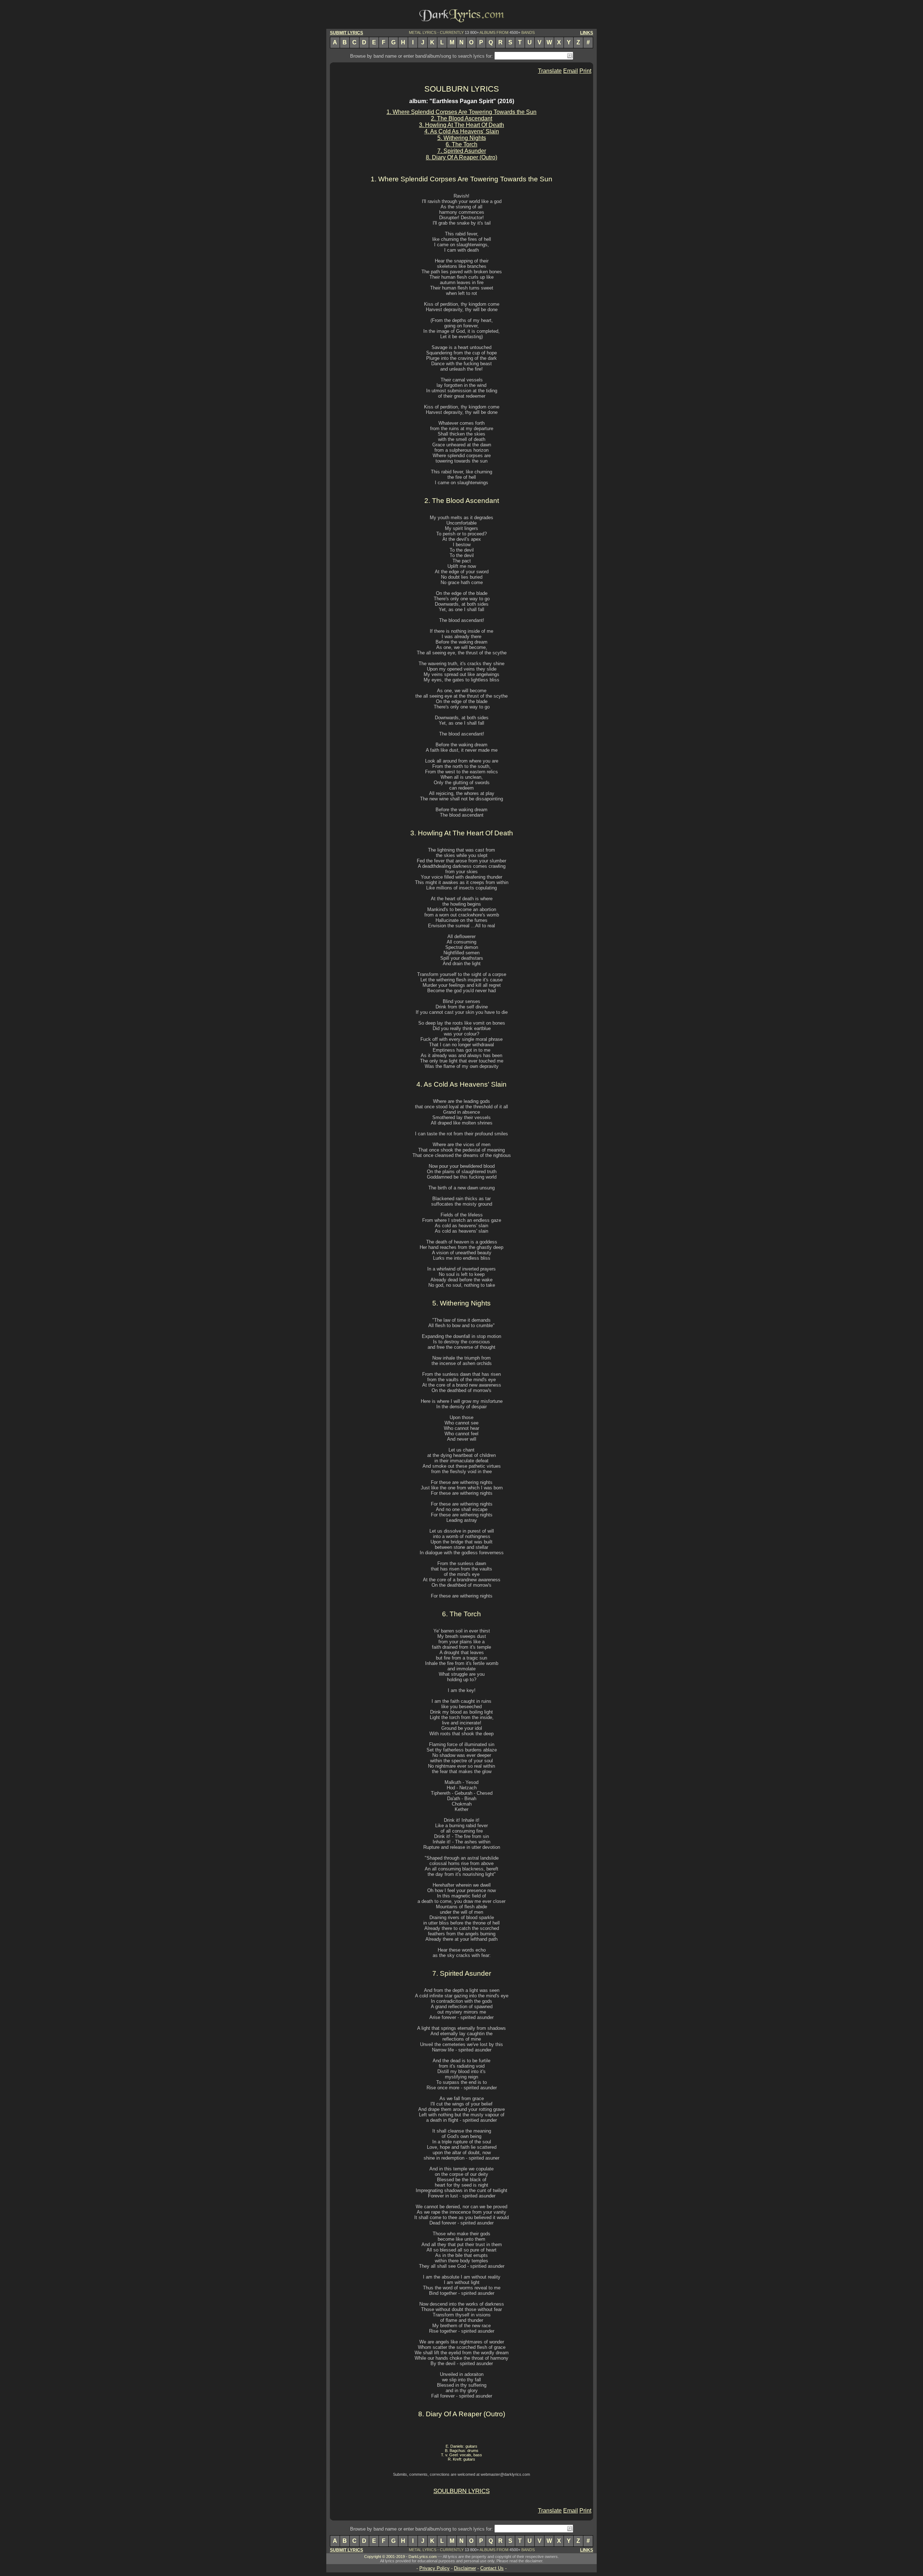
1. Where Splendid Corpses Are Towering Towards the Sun (461, 112)
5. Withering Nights (462, 138)
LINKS (587, 33)
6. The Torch (461, 144)
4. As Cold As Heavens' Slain (462, 131)
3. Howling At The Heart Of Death (461, 125)
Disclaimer (465, 2568)
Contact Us (492, 2568)
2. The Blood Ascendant (461, 118)
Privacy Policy (434, 2568)
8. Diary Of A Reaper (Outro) (461, 157)
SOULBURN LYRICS (462, 89)
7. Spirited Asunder (462, 151)
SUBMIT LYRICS (346, 33)
